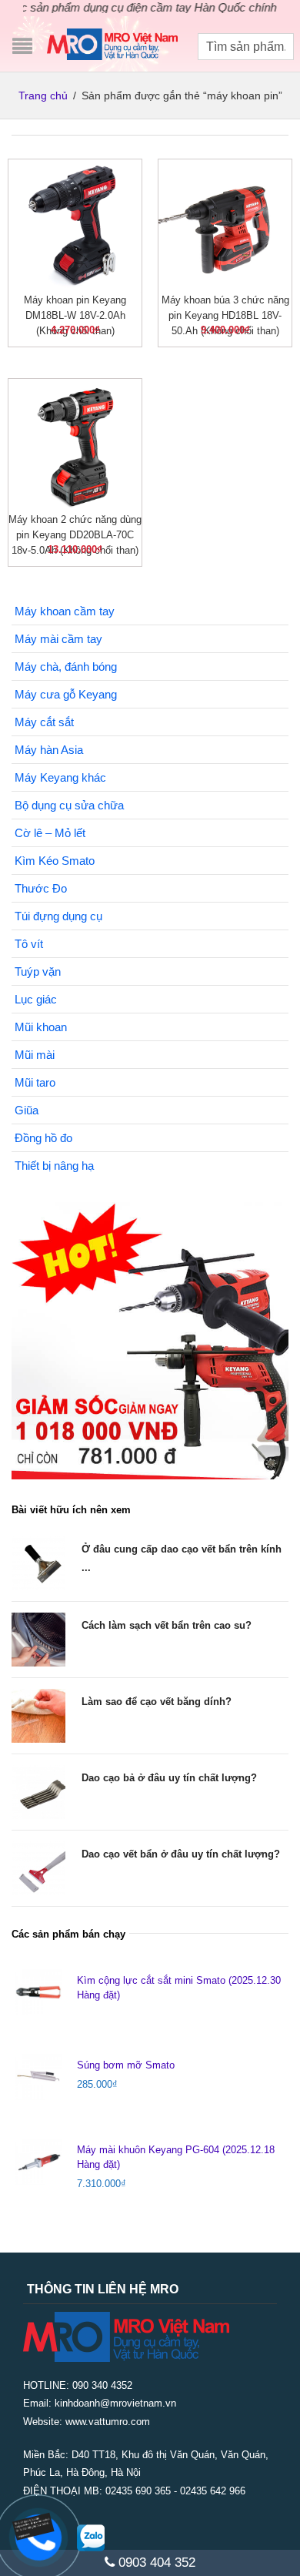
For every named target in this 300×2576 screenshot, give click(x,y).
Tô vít (29, 944)
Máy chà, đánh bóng (66, 667)
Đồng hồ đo (43, 1138)
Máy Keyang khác (60, 777)
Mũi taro (35, 1082)
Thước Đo (41, 888)
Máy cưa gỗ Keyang (66, 694)
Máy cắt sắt (44, 722)
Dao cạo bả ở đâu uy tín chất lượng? (169, 1778)
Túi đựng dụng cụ (58, 916)
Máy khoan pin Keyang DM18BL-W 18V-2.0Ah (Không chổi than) (75, 315)
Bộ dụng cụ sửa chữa (69, 805)
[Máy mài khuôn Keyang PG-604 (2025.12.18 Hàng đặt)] (38, 2162)
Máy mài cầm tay (58, 639)
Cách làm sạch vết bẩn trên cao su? (167, 1625)
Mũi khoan (41, 1027)
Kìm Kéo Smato (55, 861)
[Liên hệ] (36, 2525)
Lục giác (36, 999)
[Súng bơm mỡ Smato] (38, 2077)
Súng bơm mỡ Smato (126, 2065)
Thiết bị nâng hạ (54, 1166)
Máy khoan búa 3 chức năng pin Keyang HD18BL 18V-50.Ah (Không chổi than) (225, 315)
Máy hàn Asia (49, 750)
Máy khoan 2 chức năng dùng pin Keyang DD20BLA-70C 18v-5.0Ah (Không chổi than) (75, 535)
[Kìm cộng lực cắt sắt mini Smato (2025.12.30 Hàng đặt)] (38, 1992)
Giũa (27, 1110)
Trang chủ (43, 95)
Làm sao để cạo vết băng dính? (157, 1702)
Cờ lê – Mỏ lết (50, 833)
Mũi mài (35, 1055)
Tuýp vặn (38, 971)
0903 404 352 (155, 2563)
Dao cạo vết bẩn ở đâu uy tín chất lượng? (181, 1854)
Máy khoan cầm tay (65, 611)
